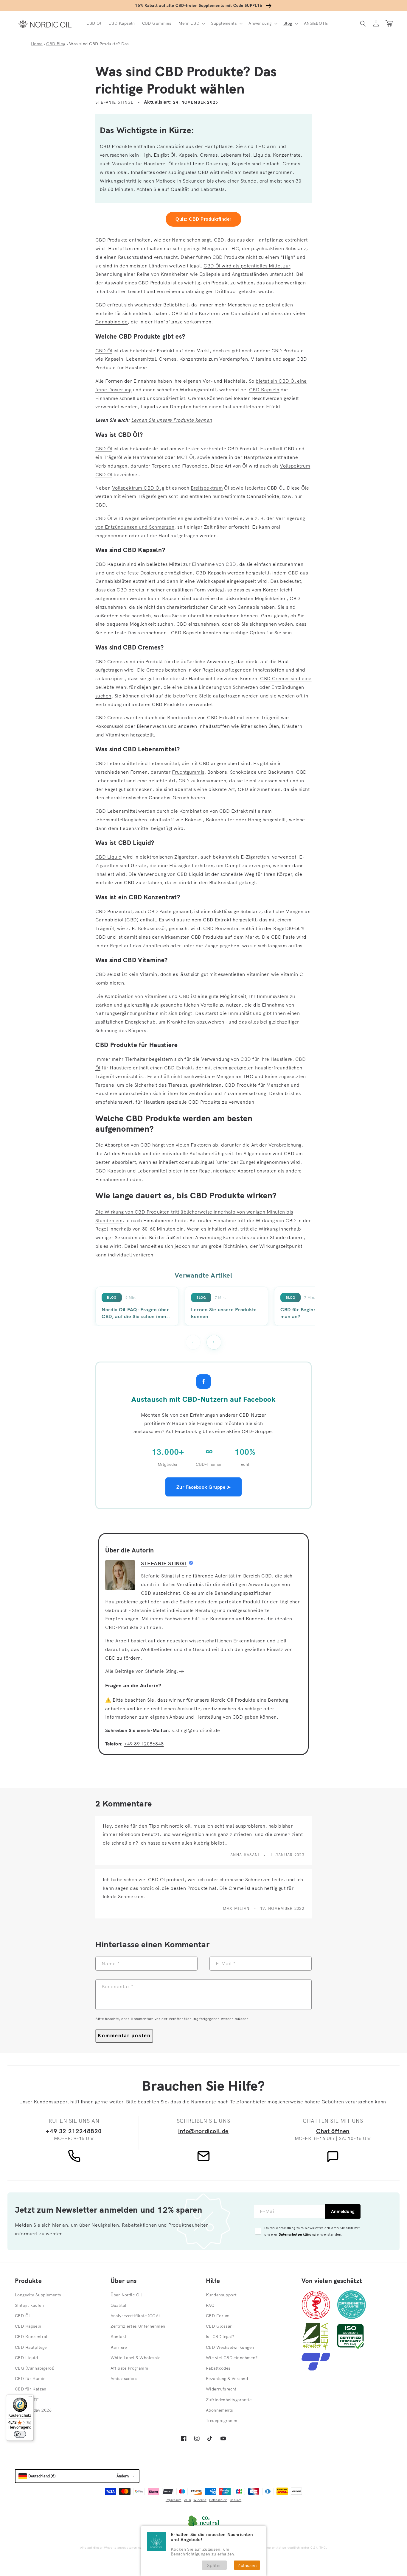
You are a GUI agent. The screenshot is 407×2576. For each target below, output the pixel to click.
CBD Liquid (109, 857)
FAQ (210, 2305)
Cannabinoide (112, 322)
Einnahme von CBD (214, 564)
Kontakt (119, 2337)
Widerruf (200, 2500)
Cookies (236, 2500)
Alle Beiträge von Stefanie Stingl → (145, 1671)
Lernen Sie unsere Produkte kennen (172, 420)
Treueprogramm (222, 2421)
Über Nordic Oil (126, 2295)
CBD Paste (160, 911)
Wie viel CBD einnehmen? (232, 2358)
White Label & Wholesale (136, 2358)
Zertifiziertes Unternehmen (138, 2326)
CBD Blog (56, 44)
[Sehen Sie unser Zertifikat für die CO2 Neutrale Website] (203, 2522)
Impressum (174, 2500)
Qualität (119, 2305)
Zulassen (247, 2565)
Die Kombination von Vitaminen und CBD (143, 996)
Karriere (119, 2347)
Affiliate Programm (129, 2368)
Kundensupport (221, 2295)
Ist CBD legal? (220, 2337)
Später (214, 2565)
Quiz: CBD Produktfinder (203, 219)
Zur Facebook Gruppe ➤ (203, 1487)
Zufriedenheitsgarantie (229, 2400)
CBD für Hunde (30, 2379)
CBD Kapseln (264, 390)
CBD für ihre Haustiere (266, 1059)
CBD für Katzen (31, 2389)
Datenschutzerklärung (297, 2234)
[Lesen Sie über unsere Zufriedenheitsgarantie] (352, 2317)
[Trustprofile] (316, 2369)
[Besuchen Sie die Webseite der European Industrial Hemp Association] (318, 2348)
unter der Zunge (236, 1162)
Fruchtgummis (188, 772)
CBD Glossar (219, 2326)
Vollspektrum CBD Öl (136, 488)
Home (37, 44)
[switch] (20, 2434)
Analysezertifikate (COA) (135, 2316)
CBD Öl (104, 351)
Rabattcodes (218, 2368)
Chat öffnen (333, 2131)
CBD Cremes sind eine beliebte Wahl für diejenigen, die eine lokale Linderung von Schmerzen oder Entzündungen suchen (203, 687)
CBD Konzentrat (31, 2337)
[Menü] (30, 2398)
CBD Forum (218, 2316)
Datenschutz (218, 2500)
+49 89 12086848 (144, 1744)
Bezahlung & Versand (227, 2379)
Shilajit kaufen (29, 2305)
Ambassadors (124, 2379)
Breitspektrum (207, 488)
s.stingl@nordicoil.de (196, 1730)
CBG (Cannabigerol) (35, 2368)
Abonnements (220, 2410)
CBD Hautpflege (31, 2347)
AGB (187, 2500)
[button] (191, 23)
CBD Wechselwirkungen (230, 2347)
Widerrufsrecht (221, 2389)
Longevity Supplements (38, 2295)
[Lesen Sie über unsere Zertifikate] (350, 2348)
